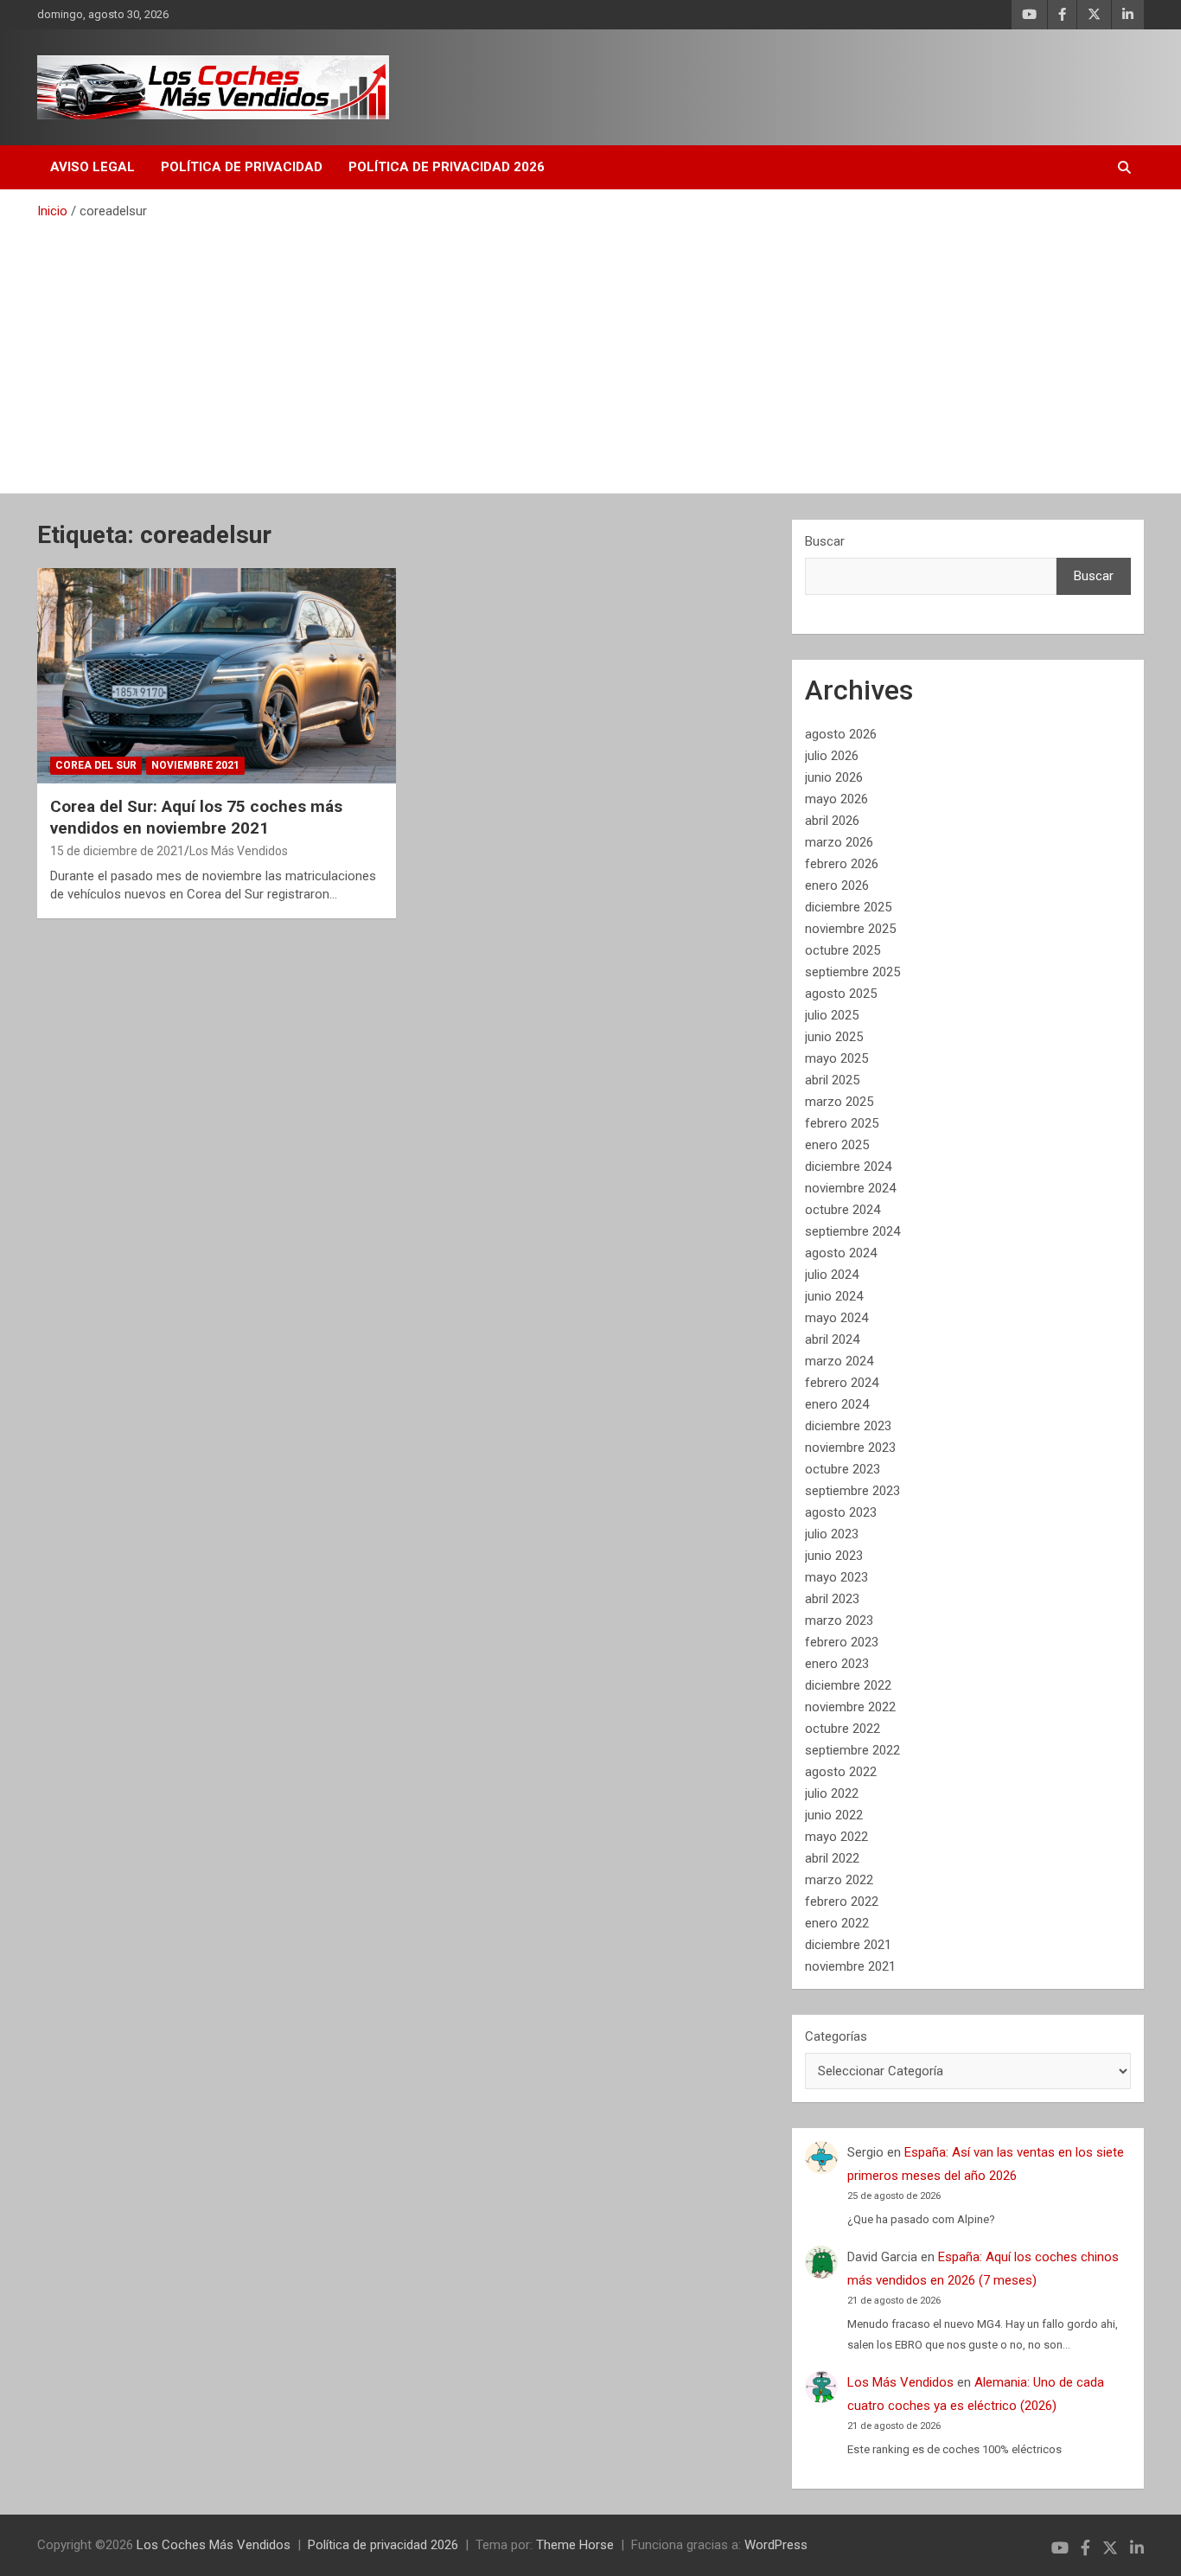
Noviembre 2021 (195, 765)
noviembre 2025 (850, 929)
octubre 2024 (843, 1210)
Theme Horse (575, 2545)
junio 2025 (834, 1037)
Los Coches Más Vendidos (214, 2545)
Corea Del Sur (96, 765)
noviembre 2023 (850, 1448)
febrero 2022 (842, 1902)
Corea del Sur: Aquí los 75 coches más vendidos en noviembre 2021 (196, 817)
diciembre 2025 (848, 907)
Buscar (825, 541)
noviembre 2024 (850, 1188)
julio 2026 (832, 756)
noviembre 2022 (850, 1707)
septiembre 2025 (852, 972)
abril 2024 (832, 1339)
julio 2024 (832, 1275)
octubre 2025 (843, 950)
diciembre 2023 (848, 1426)
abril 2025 (832, 1080)
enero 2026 (837, 885)
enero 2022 (837, 1923)
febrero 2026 (842, 864)
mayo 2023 (836, 1577)
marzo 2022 (839, 1880)
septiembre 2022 (852, 1750)
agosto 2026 (841, 734)
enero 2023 (837, 1664)
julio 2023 (832, 1534)
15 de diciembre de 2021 (117, 851)
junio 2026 (834, 777)
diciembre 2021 (848, 1945)
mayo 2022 (836, 1837)
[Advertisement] (590, 350)
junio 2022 (834, 1815)
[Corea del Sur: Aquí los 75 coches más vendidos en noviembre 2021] (217, 675)
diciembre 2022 (848, 1685)
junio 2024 (834, 1296)
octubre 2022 (843, 1729)
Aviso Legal (93, 167)
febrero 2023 (842, 1642)
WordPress (776, 2545)
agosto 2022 (841, 1772)
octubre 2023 (843, 1469)
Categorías (836, 2036)
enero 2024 (837, 1404)
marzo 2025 (839, 1102)
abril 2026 (832, 821)
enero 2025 (837, 1145)
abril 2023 (832, 1599)
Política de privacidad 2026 (447, 167)
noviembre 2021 (850, 1966)
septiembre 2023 (852, 1491)
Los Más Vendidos (239, 851)
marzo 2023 (839, 1620)
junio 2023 (834, 1556)
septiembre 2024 (852, 1231)
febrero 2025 (842, 1123)
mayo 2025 (836, 1058)
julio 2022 (832, 1793)
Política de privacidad (242, 167)
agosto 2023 (841, 1512)
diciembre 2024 (848, 1167)
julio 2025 (832, 1015)
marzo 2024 (839, 1361)
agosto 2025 (841, 994)
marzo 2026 (839, 842)
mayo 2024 (836, 1318)
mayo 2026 (836, 799)
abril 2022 (832, 1858)
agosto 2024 (841, 1253)
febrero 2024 (842, 1383)
